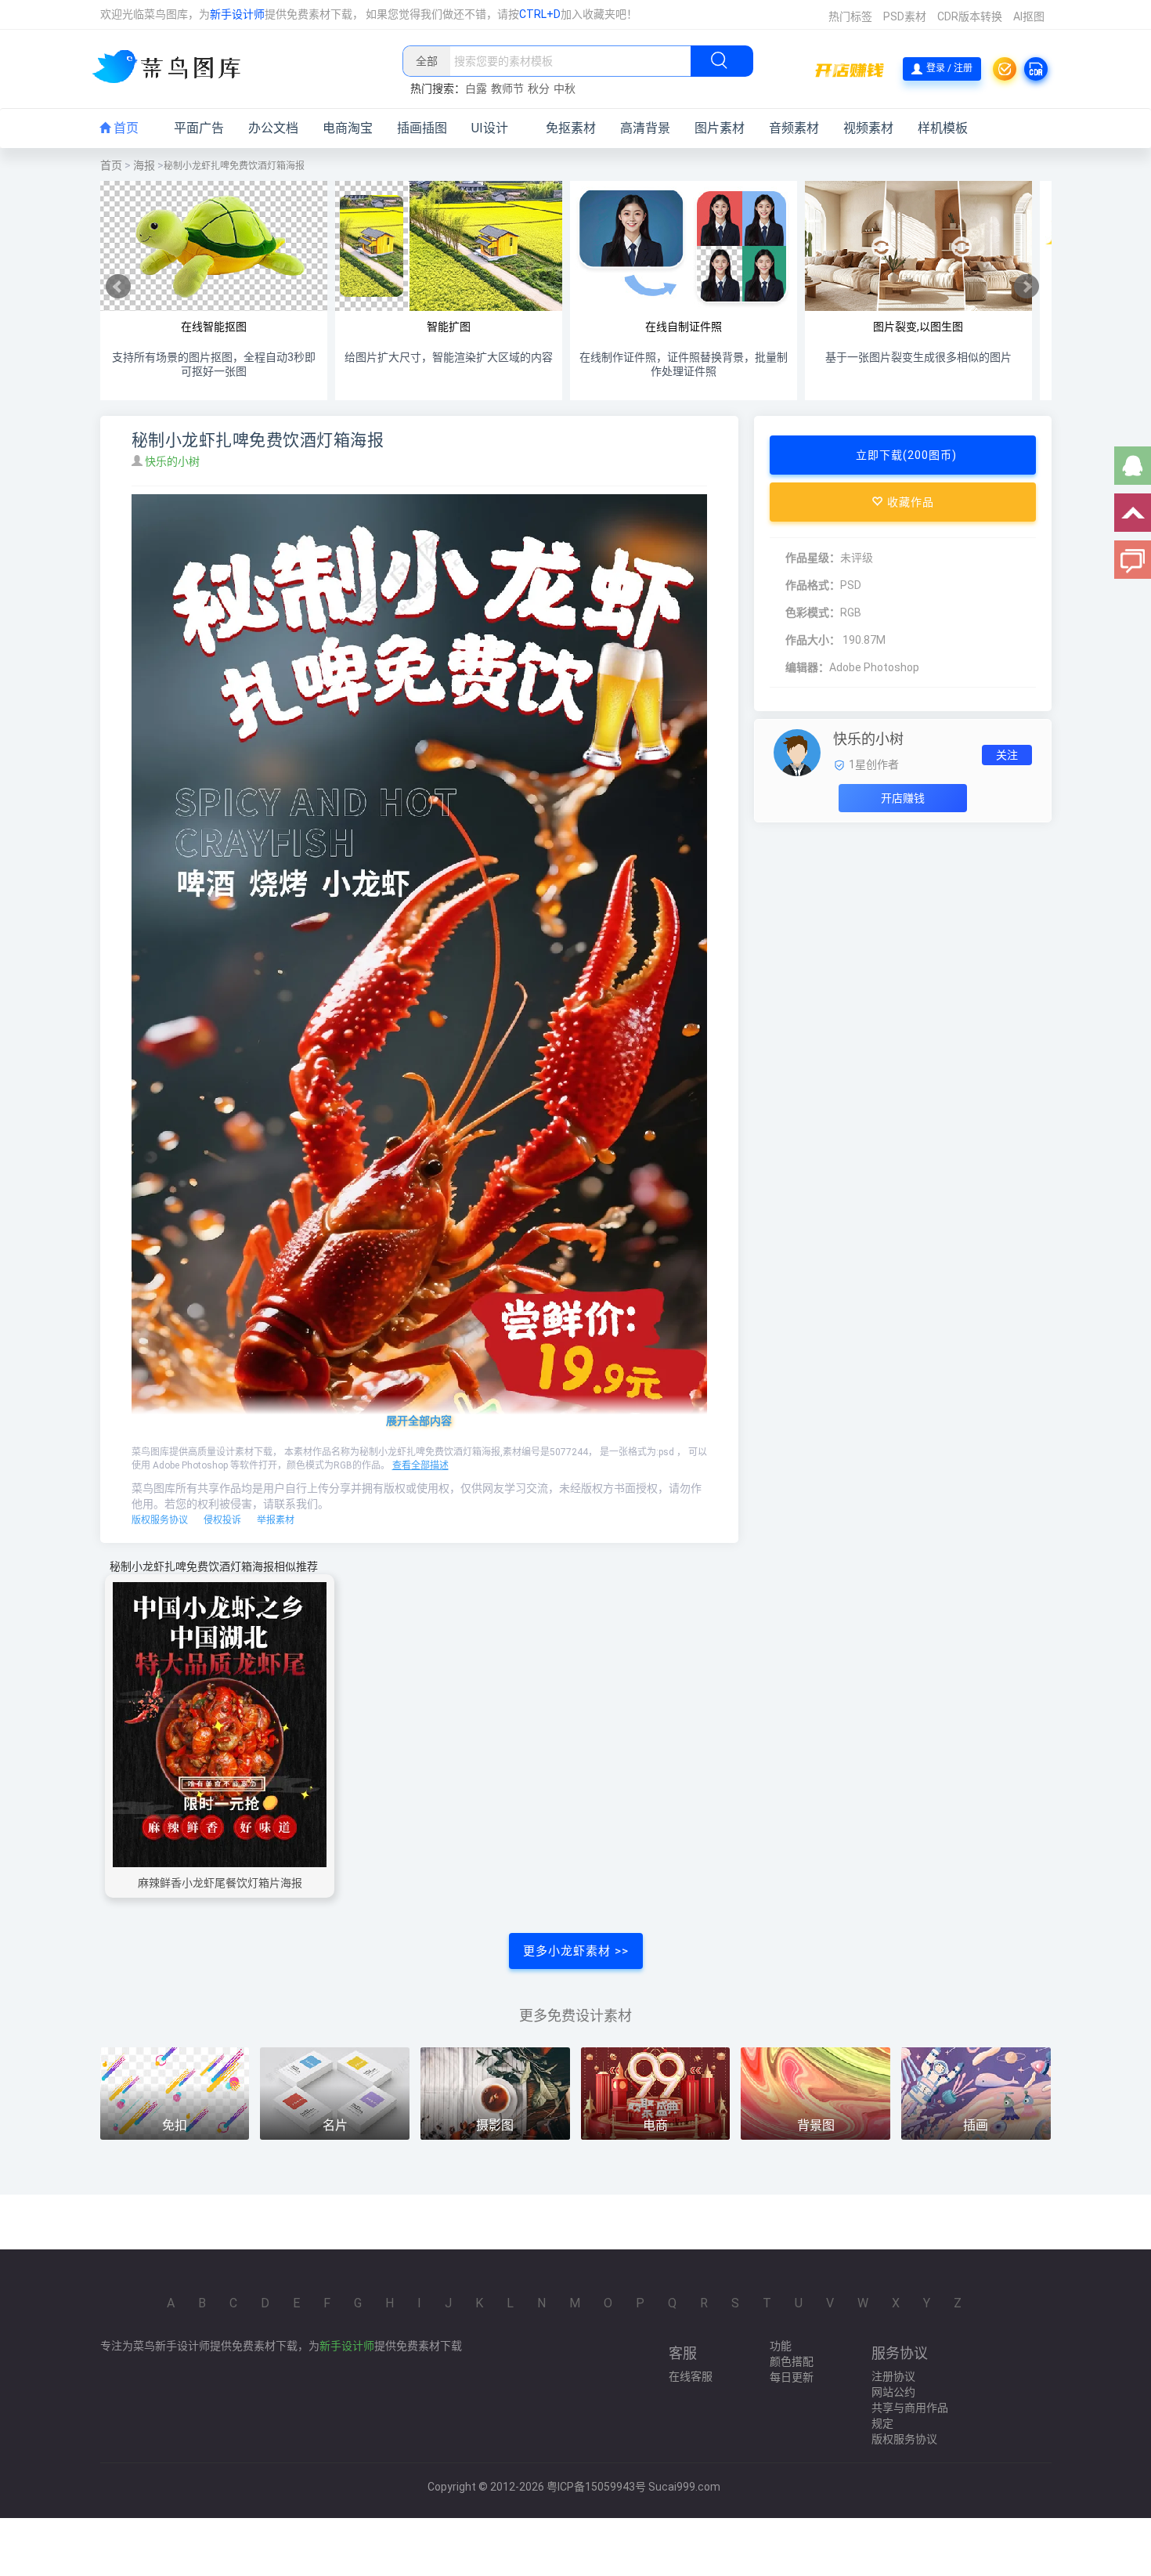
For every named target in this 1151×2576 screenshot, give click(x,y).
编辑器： (807, 667)
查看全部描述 (420, 1465)
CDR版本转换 (970, 16)
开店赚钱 (903, 798)
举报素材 (276, 1520)
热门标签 (850, 16)
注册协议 (893, 2376)
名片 (335, 2125)
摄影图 (495, 2125)
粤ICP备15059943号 (596, 2487)
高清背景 (645, 128)
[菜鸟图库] (173, 68)
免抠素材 (571, 128)
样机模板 (943, 128)
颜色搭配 (792, 2361)
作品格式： (813, 585)
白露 (476, 89)
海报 (144, 165)
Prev (118, 287)
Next (1027, 287)
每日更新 (792, 2377)
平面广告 (199, 128)
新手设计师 (237, 14)
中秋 (565, 89)
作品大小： (813, 640)
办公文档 (273, 128)
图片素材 (720, 128)
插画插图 (422, 128)
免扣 (175, 2125)
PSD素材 (905, 16)
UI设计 (490, 128)
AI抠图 (1029, 16)
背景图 (816, 2125)
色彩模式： (813, 612)
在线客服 (691, 2376)
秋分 (539, 89)
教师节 (507, 89)
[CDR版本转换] (1036, 69)
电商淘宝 (348, 128)
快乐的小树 (173, 461)
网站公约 (893, 2392)
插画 (976, 2125)
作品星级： (813, 558)
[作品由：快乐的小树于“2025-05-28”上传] (797, 752)
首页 (124, 128)
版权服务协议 (160, 1520)
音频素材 (794, 128)
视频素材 (868, 128)
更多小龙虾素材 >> (576, 1951)
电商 (655, 2125)
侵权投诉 (222, 1520)
